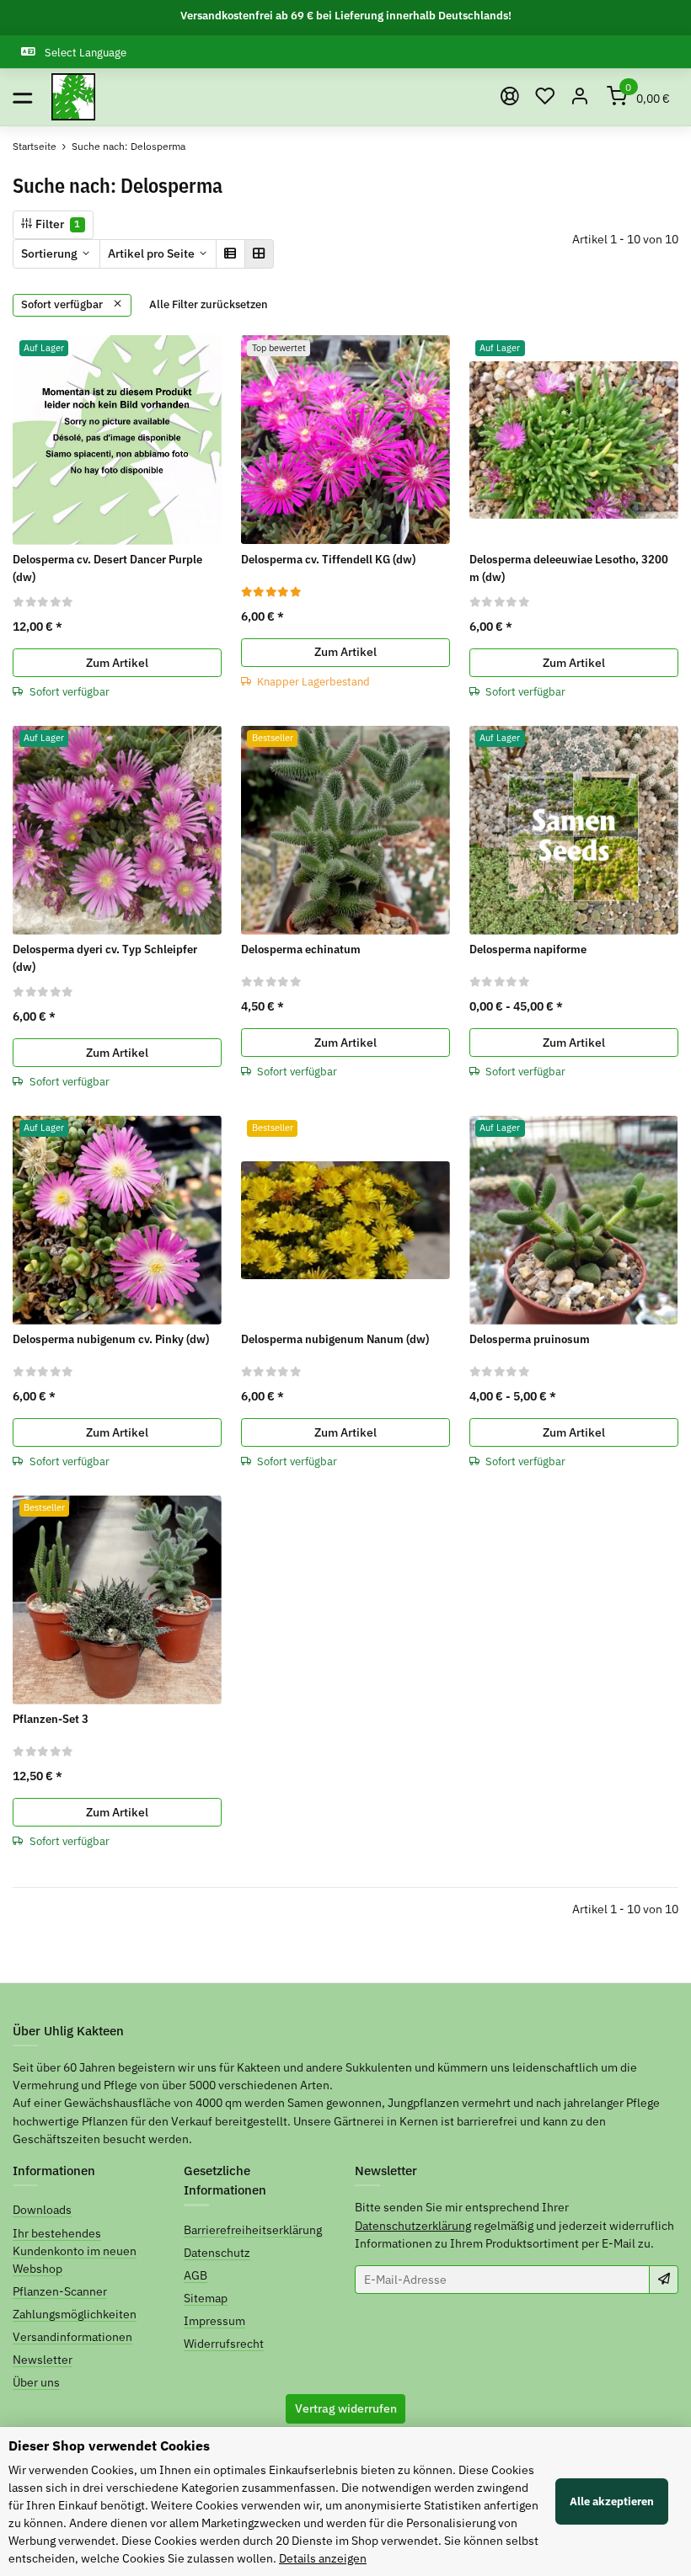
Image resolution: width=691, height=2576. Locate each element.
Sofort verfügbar (63, 304)
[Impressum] (510, 97)
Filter (56, 224)
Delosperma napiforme (528, 949)
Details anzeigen (323, 2558)
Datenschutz (217, 2253)
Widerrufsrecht (224, 2344)
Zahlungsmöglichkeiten (75, 2314)
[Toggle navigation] (22, 97)
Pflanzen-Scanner (60, 2291)
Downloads (42, 2210)
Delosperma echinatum (301, 949)
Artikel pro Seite (151, 253)
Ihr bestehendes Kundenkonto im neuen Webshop (75, 2251)
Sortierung (49, 253)
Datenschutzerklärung (413, 2226)
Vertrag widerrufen (346, 2408)
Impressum (214, 2321)
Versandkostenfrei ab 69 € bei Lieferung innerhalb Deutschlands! (346, 16)
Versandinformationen (72, 2337)
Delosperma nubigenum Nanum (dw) (335, 1339)
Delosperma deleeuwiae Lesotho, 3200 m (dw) (569, 568)
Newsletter (43, 2360)
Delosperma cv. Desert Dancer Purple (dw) (107, 568)
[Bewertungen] (43, 601)
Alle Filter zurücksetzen (209, 304)
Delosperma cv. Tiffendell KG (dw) (328, 559)
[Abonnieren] (664, 2280)
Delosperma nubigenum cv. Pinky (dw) (111, 1339)
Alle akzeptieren (612, 2501)
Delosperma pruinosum (530, 1339)
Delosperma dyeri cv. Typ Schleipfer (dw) (105, 958)
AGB (196, 2275)
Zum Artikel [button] (117, 663)
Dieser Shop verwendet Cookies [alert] (109, 2445)
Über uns (36, 2382)
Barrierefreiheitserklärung (253, 2230)
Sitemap (206, 2298)
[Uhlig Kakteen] (73, 97)
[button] (545, 97)
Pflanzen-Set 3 (51, 1719)
